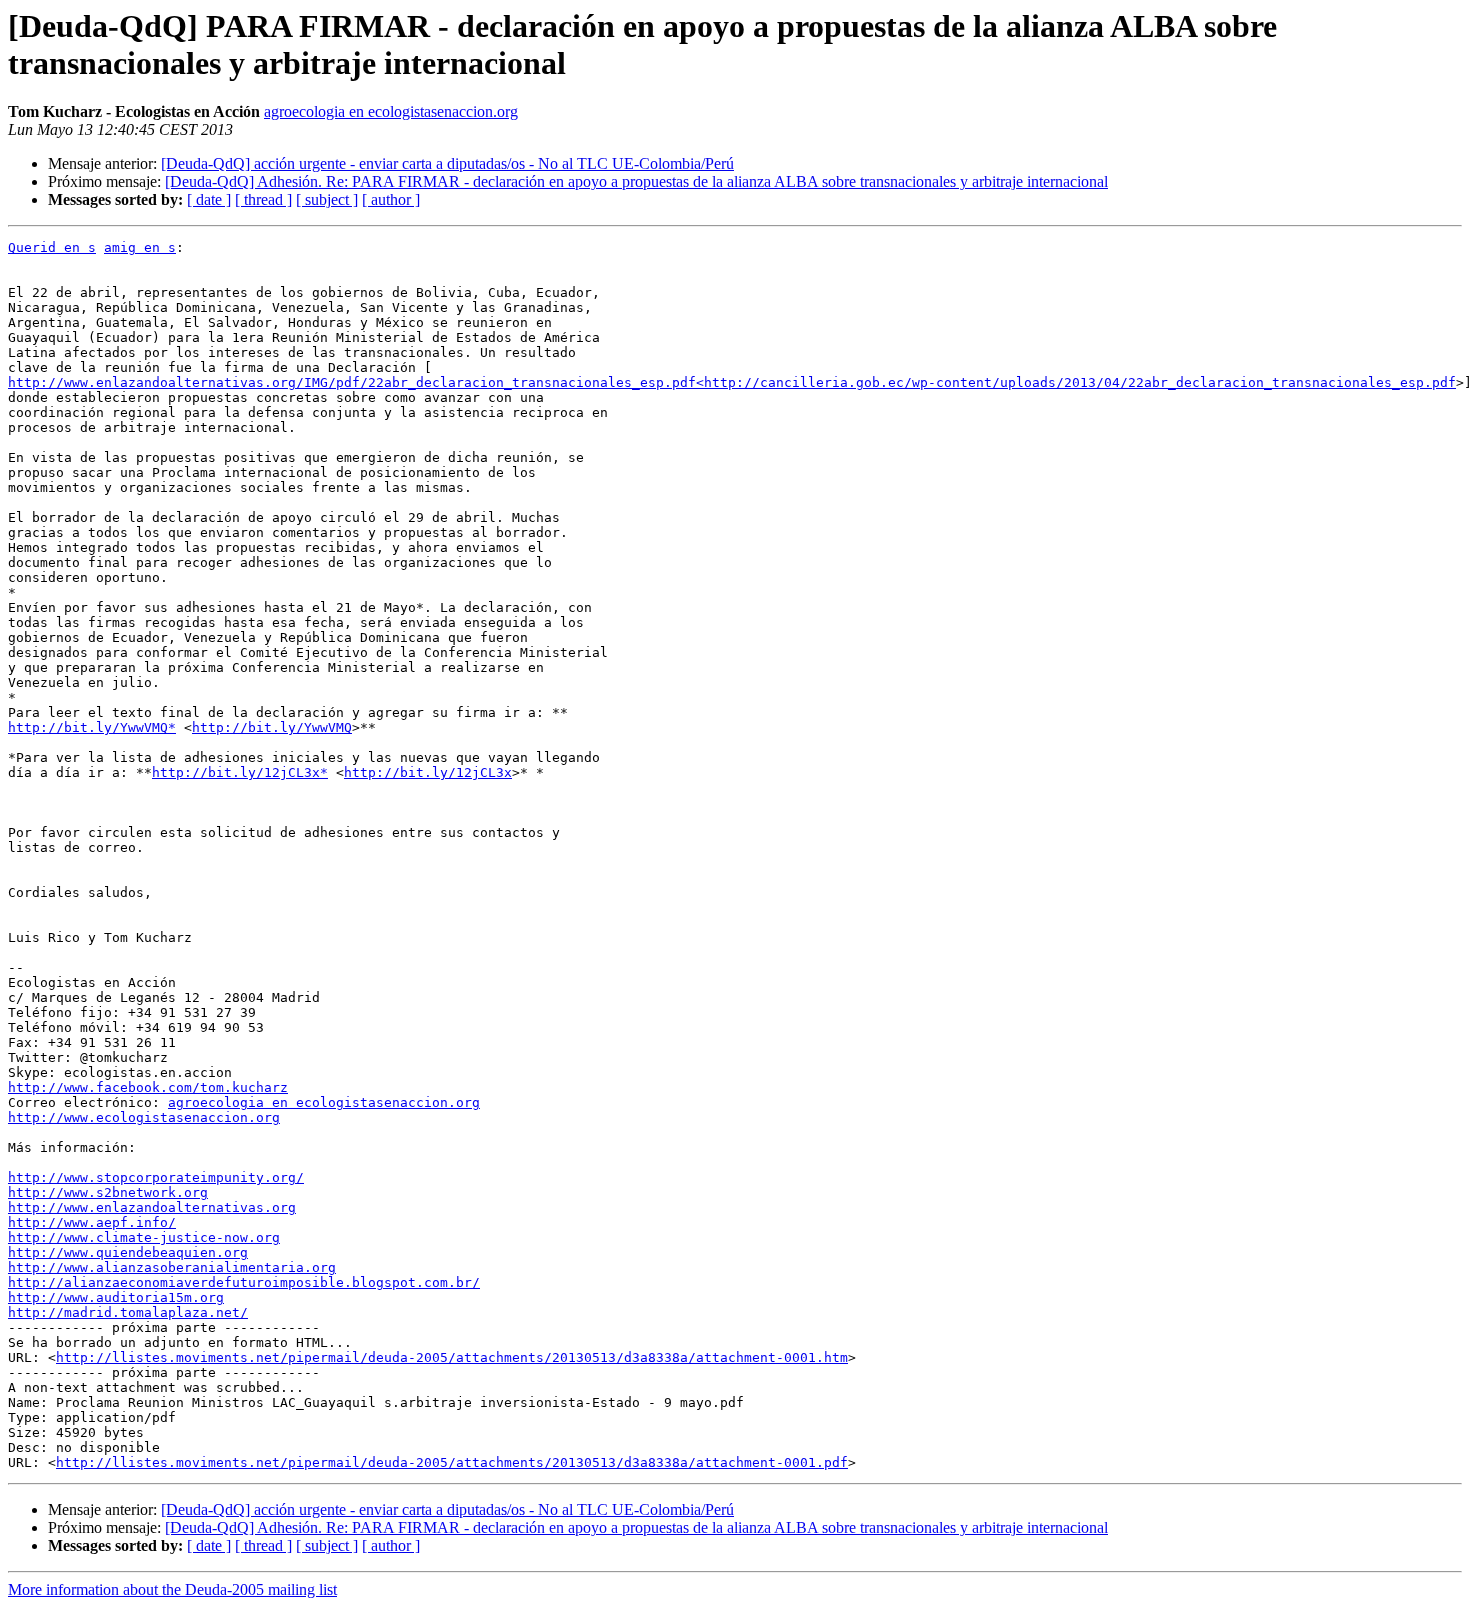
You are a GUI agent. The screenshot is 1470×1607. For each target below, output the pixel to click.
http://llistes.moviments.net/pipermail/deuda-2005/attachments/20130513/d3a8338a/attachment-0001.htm (452, 1357)
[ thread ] (263, 199)
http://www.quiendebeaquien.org (128, 1252)
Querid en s (52, 247)
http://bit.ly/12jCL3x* (240, 772)
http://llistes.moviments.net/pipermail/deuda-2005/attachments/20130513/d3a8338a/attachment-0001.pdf (452, 1462)
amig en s (140, 247)
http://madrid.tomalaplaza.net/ (128, 1312)
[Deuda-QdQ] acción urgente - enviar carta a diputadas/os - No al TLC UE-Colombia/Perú (447, 163)
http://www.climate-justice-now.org (144, 1237)
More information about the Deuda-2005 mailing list (172, 1589)
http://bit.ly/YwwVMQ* (92, 727)
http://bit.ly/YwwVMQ (272, 727)
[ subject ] (327, 199)
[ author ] (391, 199)
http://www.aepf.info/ (92, 1222)
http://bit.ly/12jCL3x (428, 772)
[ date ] (209, 199)
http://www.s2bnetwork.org (108, 1192)
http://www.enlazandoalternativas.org (152, 1207)
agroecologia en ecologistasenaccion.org (391, 111)
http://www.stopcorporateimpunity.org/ (156, 1177)
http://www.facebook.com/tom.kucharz (148, 1087)
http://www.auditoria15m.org (116, 1297)
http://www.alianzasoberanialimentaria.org (172, 1267)
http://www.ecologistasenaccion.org (144, 1117)
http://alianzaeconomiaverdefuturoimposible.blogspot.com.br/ (244, 1282)
